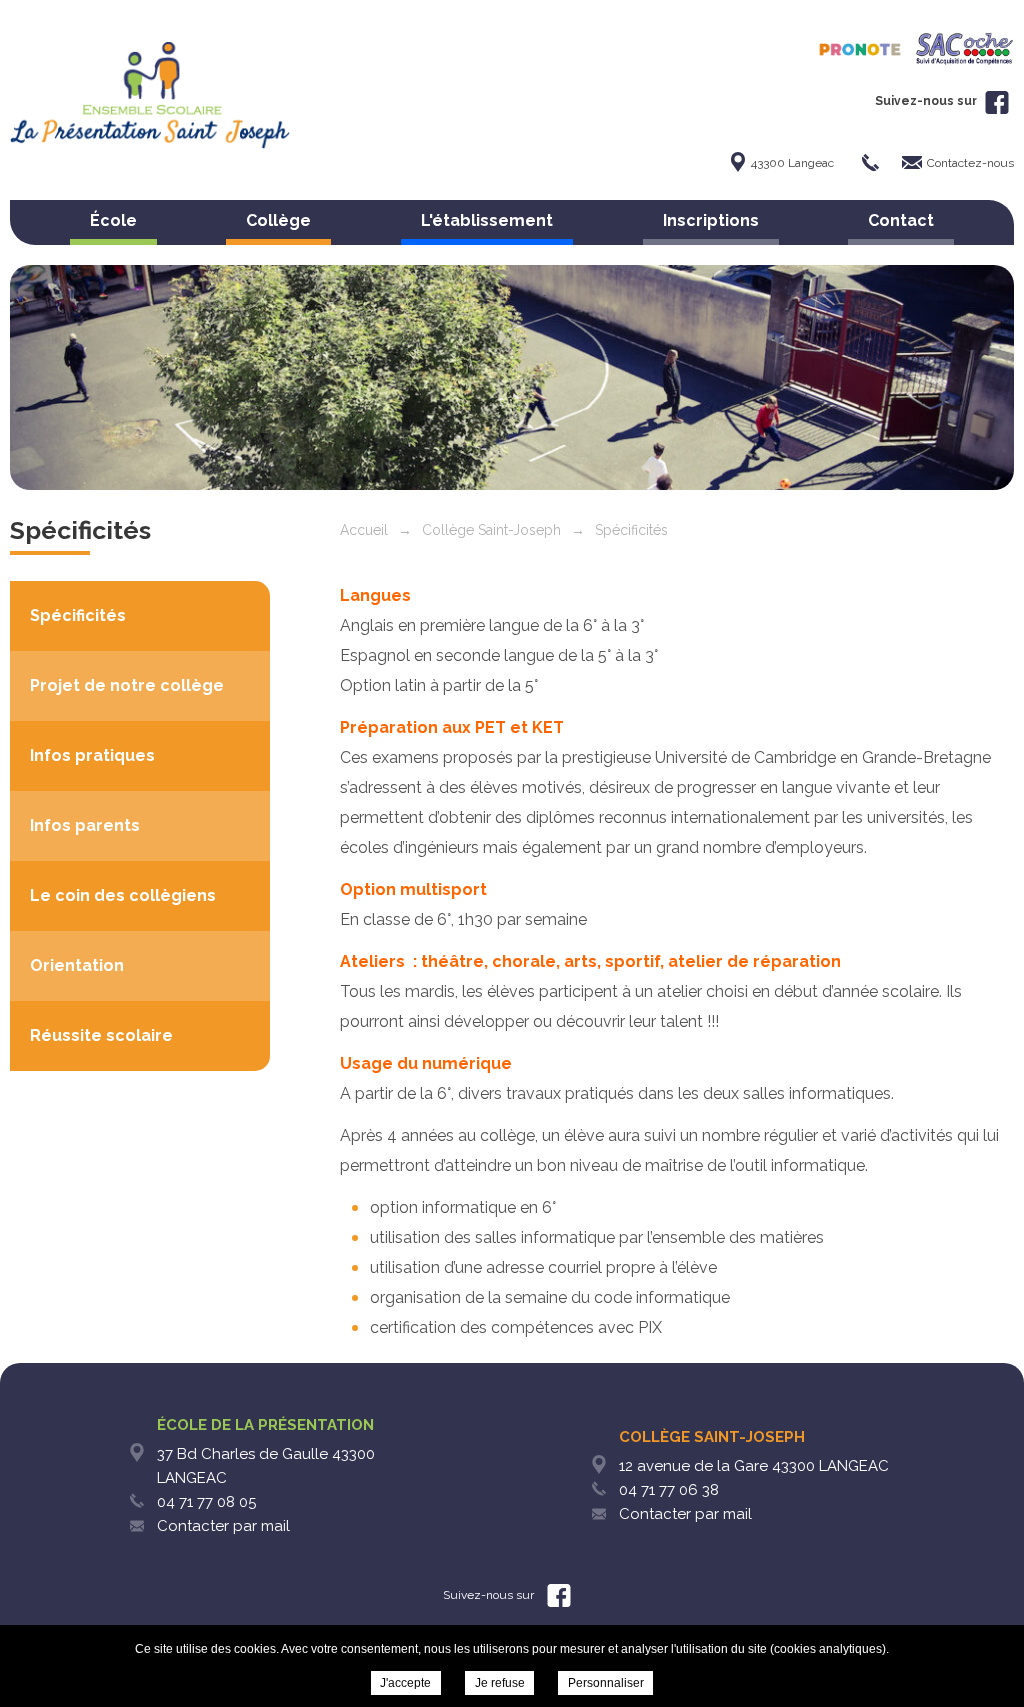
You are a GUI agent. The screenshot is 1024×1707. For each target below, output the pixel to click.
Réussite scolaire (101, 1035)
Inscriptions (711, 220)
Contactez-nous (970, 163)
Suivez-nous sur (927, 101)
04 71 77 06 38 (669, 1490)
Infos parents (85, 825)
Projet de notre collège (127, 685)
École (113, 220)
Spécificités (78, 615)
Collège (278, 220)
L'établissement (487, 220)
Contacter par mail (223, 1526)
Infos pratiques (92, 755)
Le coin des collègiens (123, 895)
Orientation (77, 965)
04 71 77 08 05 (206, 1502)
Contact (901, 220)
